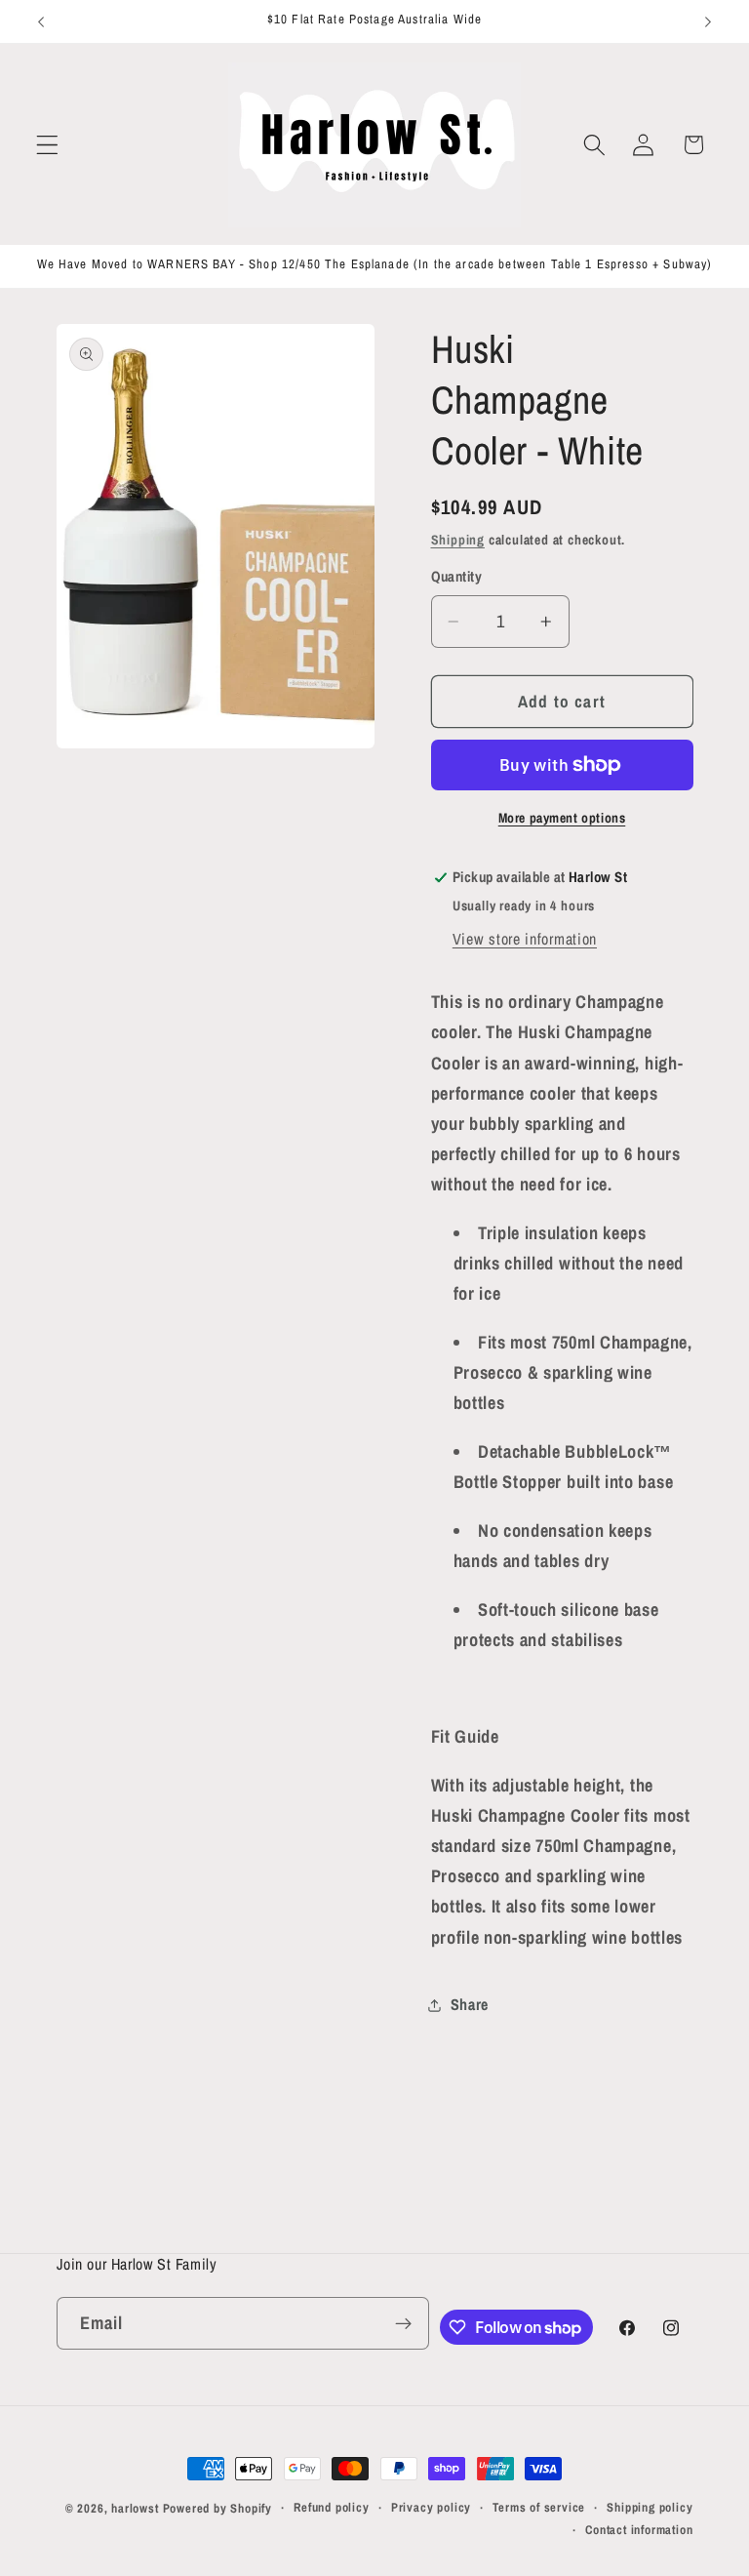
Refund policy (331, 2507)
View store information (525, 939)
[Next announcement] (708, 21)
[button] (47, 145)
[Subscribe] (403, 2323)
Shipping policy (650, 2507)
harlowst (135, 2508)
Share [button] (470, 2004)
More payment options (562, 818)
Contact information (639, 2530)
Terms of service (539, 2507)
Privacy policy (431, 2507)
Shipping (458, 540)
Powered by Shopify (218, 2508)
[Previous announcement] (41, 21)
